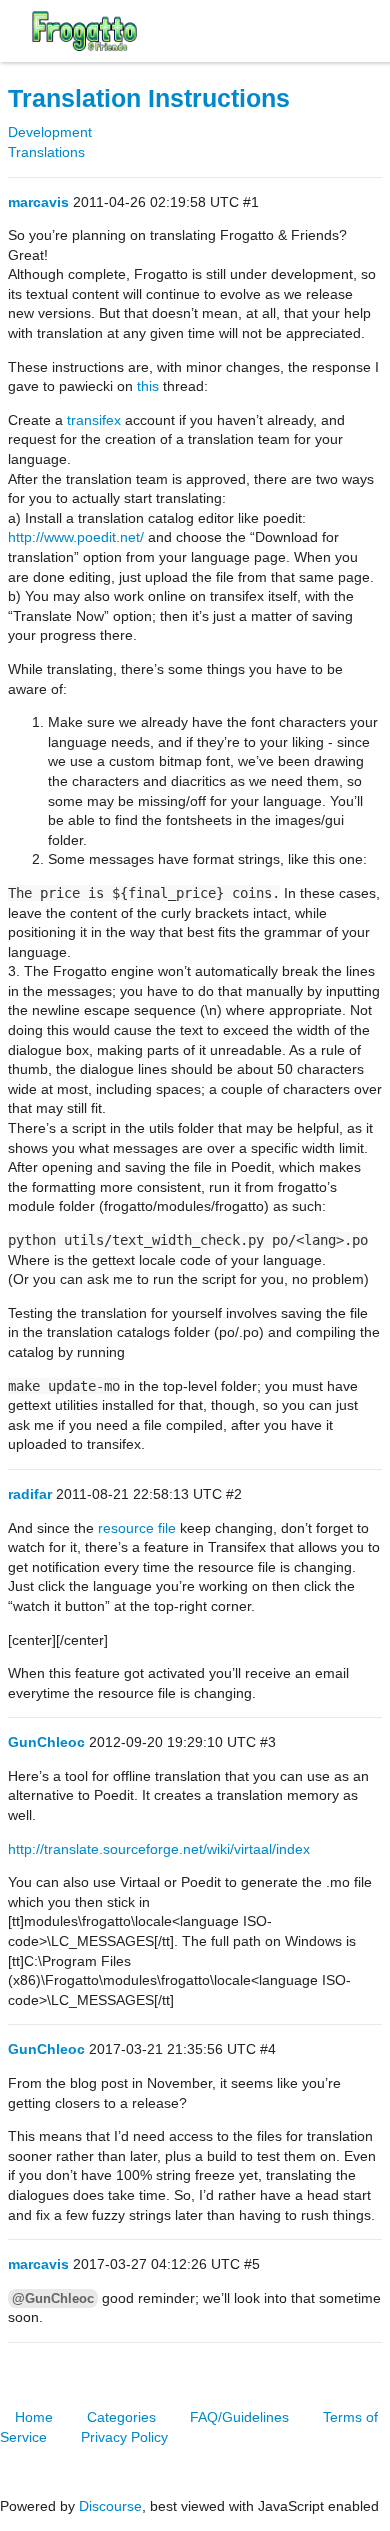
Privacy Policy (124, 2437)
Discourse (110, 2506)
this (148, 386)
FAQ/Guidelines (239, 2417)
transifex (94, 420)
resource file (137, 1528)
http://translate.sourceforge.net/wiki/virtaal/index (159, 1849)
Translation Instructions (149, 98)
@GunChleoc (53, 2298)
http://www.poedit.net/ (76, 537)
